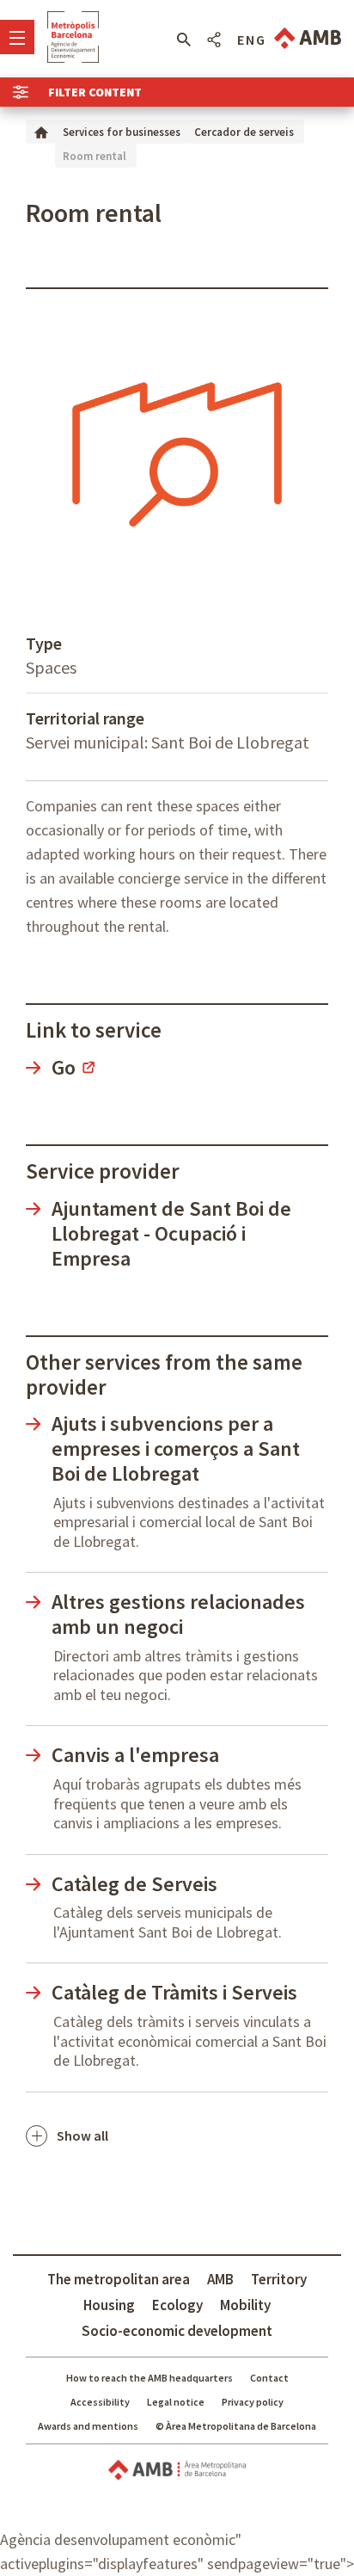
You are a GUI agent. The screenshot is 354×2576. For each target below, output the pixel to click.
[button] (183, 40)
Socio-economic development (177, 2331)
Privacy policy (253, 2402)
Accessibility (100, 2402)
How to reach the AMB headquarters (150, 2378)
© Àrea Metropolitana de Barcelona (236, 2426)
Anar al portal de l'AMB (308, 38)
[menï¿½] (17, 37)
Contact (269, 2378)
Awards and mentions (88, 2426)
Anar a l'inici (73, 37)
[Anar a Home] (41, 131)
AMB (220, 2279)
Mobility (245, 2305)
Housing (109, 2305)
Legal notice (176, 2402)
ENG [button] (252, 40)
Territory (279, 2279)
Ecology (177, 2305)
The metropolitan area (119, 2279)
